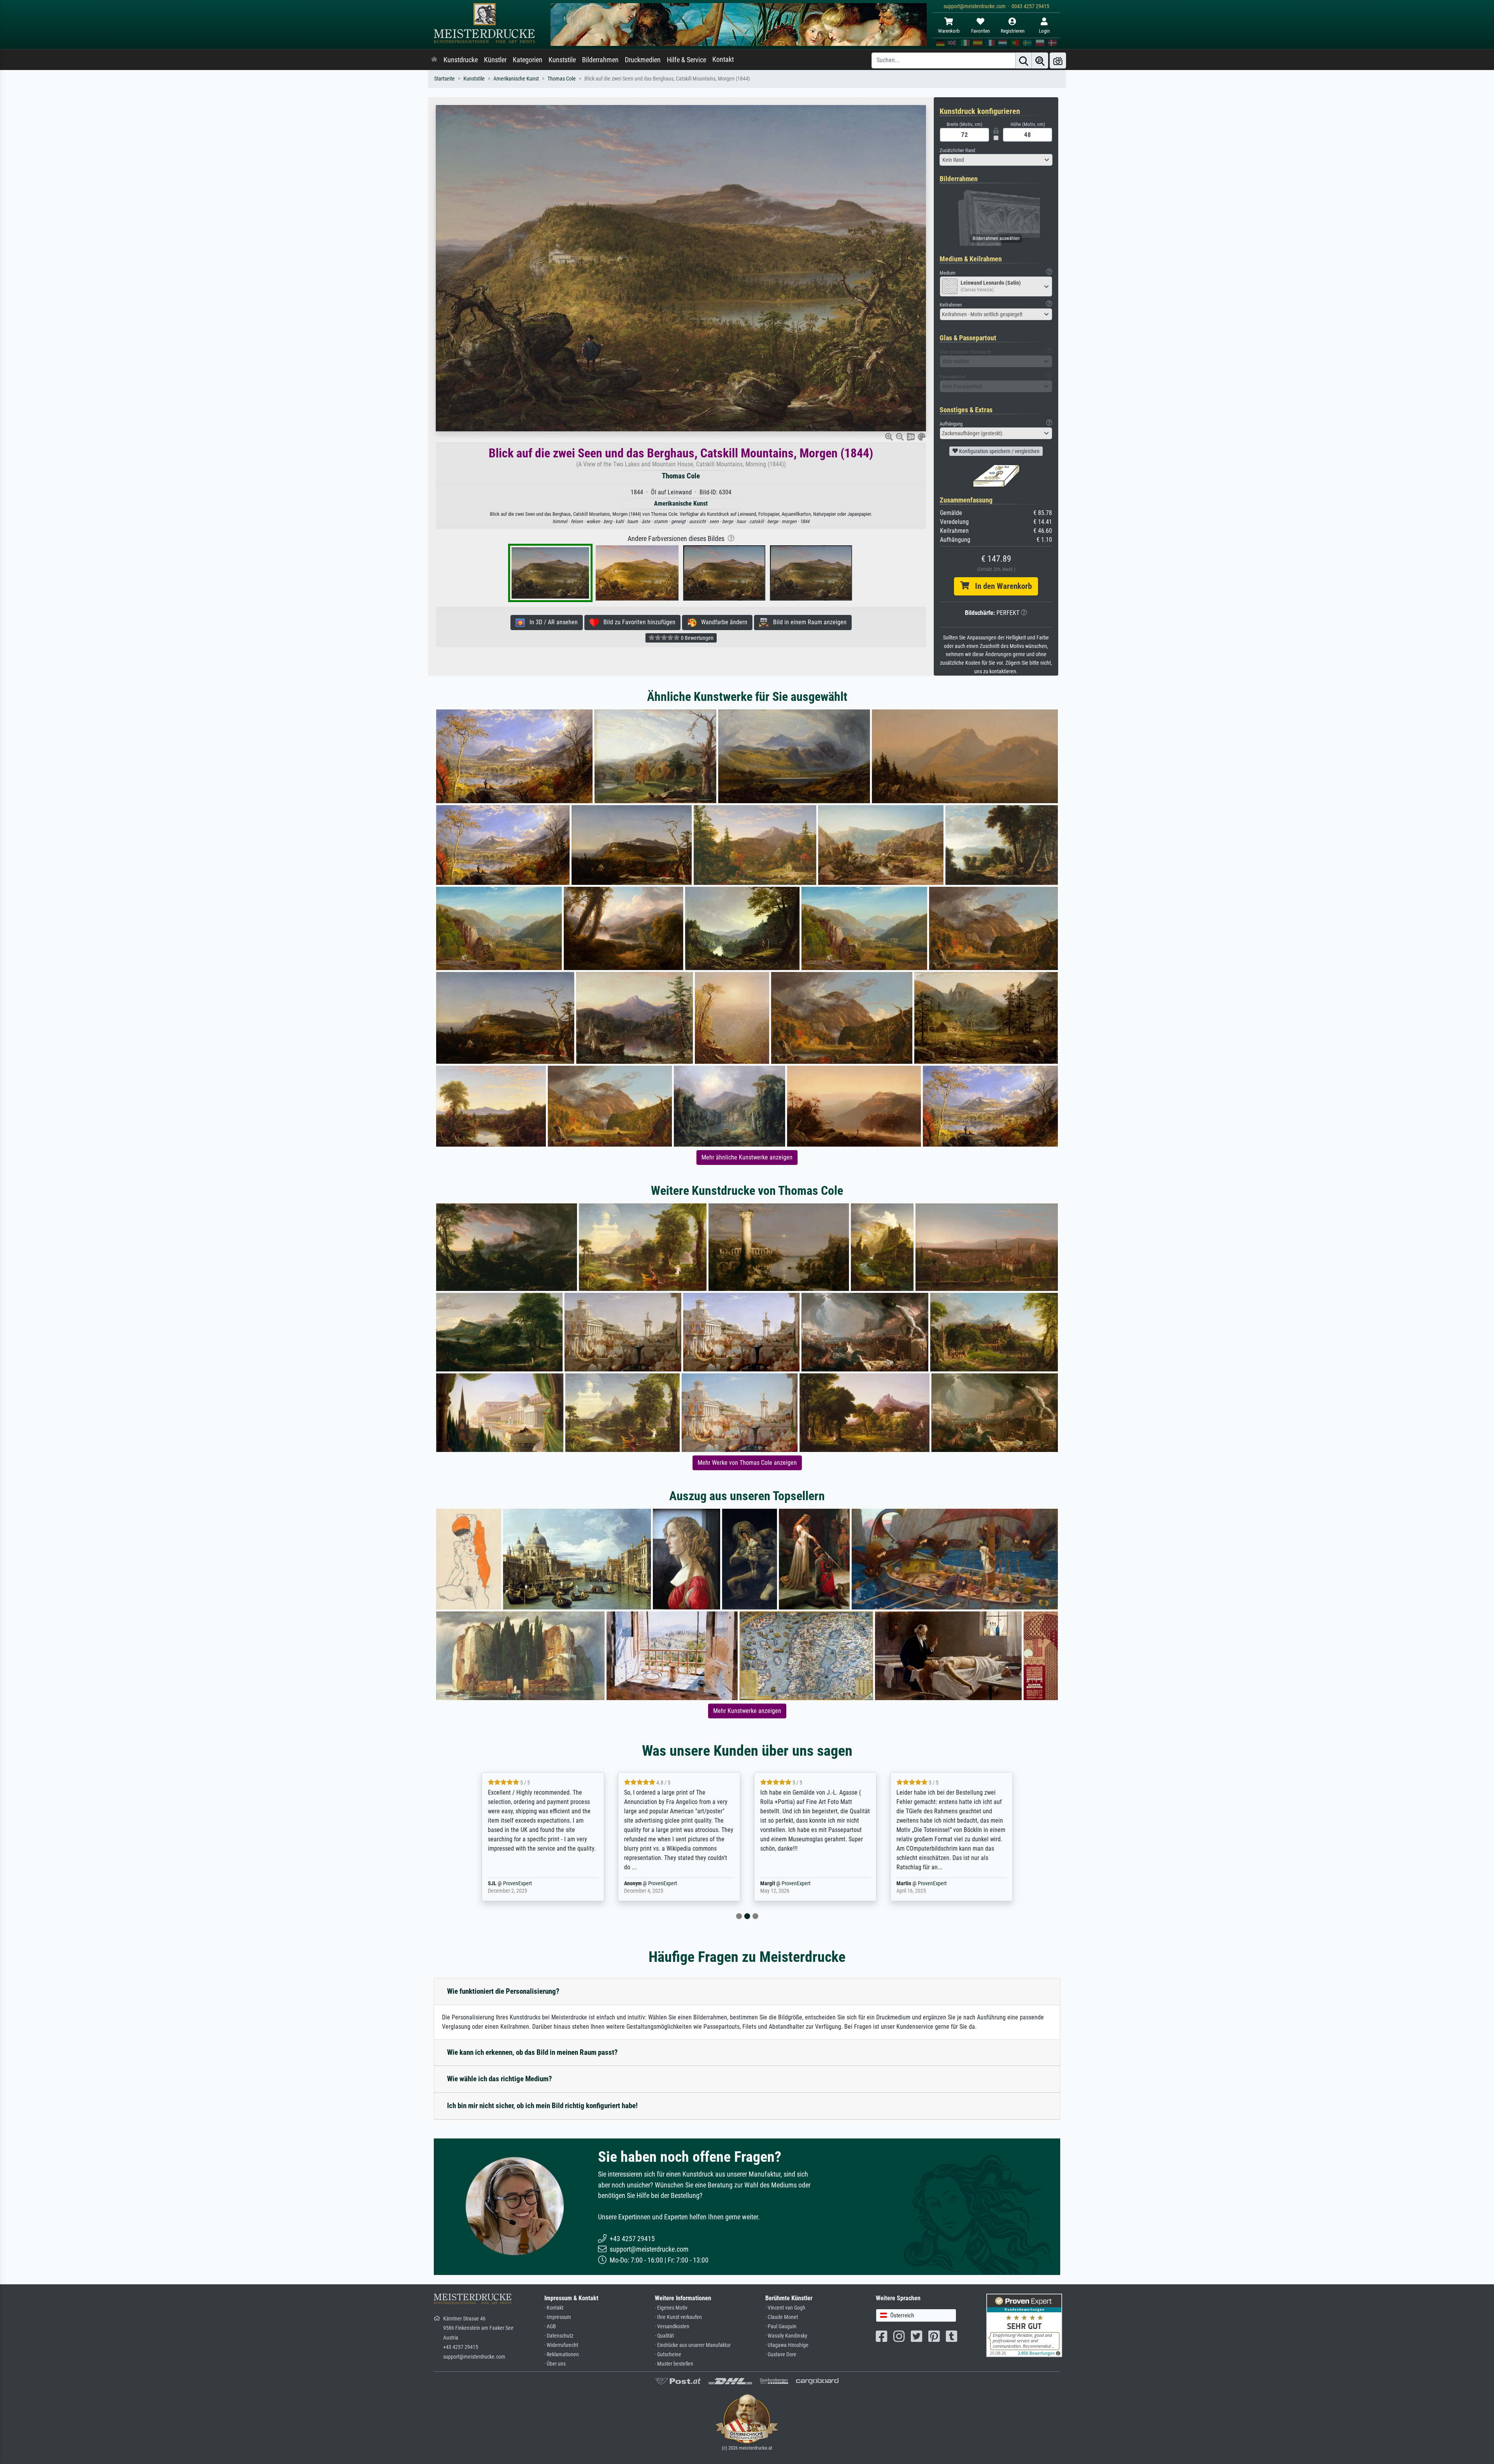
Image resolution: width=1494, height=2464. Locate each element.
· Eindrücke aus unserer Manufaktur (693, 2345)
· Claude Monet (782, 2317)
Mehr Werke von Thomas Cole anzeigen (747, 1463)
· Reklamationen (562, 2355)
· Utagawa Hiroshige (787, 2345)
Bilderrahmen (600, 60)
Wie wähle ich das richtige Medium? (500, 2079)
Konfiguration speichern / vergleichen (999, 451)
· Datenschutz (559, 2336)
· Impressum (558, 2317)
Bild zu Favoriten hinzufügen (637, 622)
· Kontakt (554, 2308)
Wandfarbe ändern (722, 622)
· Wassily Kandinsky (786, 2336)
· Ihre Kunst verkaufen (678, 2317)
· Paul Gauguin (781, 2327)
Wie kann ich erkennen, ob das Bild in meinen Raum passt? (532, 2052)
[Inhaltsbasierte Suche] (1040, 60)
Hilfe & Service (687, 60)
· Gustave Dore (781, 2355)
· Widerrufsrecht (561, 2345)
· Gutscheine (668, 2355)
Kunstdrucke (461, 60)
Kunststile (562, 60)
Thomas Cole (562, 79)
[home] (434, 60)
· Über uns (555, 2364)
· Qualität (664, 2336)
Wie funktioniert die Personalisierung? (503, 1991)
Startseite (445, 79)
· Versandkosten (672, 2327)
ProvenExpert (526, 1883)
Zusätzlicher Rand (957, 150)
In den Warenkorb (1000, 586)
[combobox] (996, 160)
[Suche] (1024, 60)
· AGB (550, 2327)
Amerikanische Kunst (516, 79)
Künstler (495, 60)
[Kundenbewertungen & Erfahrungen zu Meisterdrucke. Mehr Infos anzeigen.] (1024, 2325)
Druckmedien (643, 60)
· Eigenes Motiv (671, 2308)
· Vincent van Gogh (785, 2308)
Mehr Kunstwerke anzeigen (747, 1711)
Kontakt (723, 60)
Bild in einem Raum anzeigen (807, 622)
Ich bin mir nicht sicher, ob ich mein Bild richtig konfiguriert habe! (542, 2106)
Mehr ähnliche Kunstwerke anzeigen (747, 1157)
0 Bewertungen (697, 638)
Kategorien (528, 60)
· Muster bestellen (674, 2364)
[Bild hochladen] (1058, 60)
